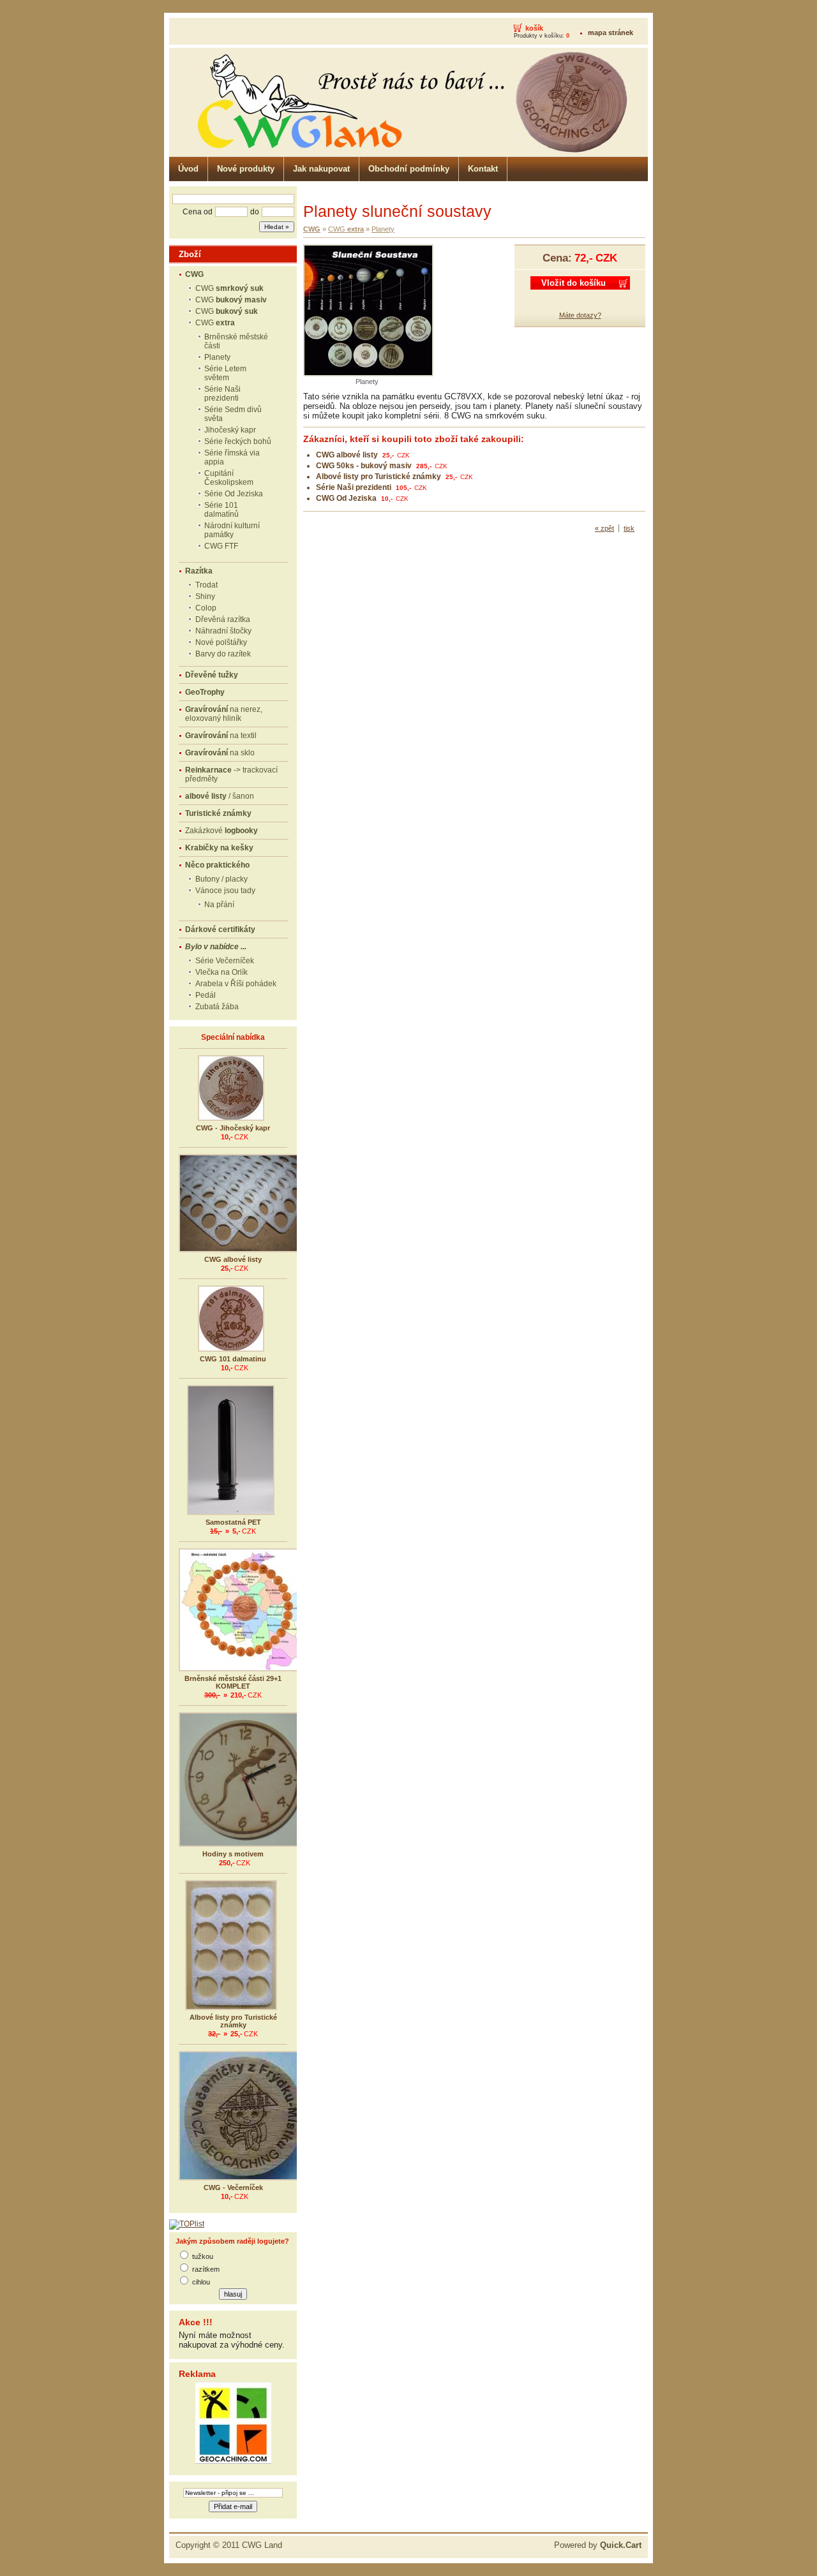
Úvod (188, 169)
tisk (629, 528)
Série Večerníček (225, 961)
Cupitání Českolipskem (229, 478)
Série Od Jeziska (234, 494)
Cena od (198, 212)
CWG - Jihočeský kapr (233, 1128)
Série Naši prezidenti (222, 394)
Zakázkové (221, 831)
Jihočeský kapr (230, 430)
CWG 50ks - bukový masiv (364, 466)
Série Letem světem (225, 373)
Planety (217, 357)
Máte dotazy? (580, 315)
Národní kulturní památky (232, 530)
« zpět (604, 528)
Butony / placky (221, 879)
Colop (206, 608)
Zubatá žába (217, 1007)
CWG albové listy (233, 1259)
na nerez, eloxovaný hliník (224, 714)
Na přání (219, 905)
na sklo (220, 753)
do (255, 212)
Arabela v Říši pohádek (236, 984)
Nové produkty (246, 169)
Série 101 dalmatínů (221, 510)
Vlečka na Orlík (221, 972)
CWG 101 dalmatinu (233, 1359)
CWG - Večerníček (233, 2187)
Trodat (206, 585)
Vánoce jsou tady (225, 891)
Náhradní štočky (223, 631)
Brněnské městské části (236, 341)
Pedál (206, 995)
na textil (221, 736)
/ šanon (220, 796)
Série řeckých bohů (238, 441)
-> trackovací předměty (231, 774)
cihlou (201, 2282)
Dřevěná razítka (223, 619)
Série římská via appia (232, 457)
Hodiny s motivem (233, 1854)
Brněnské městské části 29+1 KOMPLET (233, 1682)
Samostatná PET (233, 1522)
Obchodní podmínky (409, 169)
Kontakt (483, 169)
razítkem (206, 2269)
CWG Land (262, 2545)
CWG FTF (221, 546)
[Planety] (368, 374)
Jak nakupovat (321, 169)
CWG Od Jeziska (346, 498)
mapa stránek (611, 33)
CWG (229, 288)
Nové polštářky (221, 642)
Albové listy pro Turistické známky (233, 2021)
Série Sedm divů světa (233, 414)
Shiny (205, 596)
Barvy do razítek (223, 654)
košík (534, 28)
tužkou (203, 2256)
